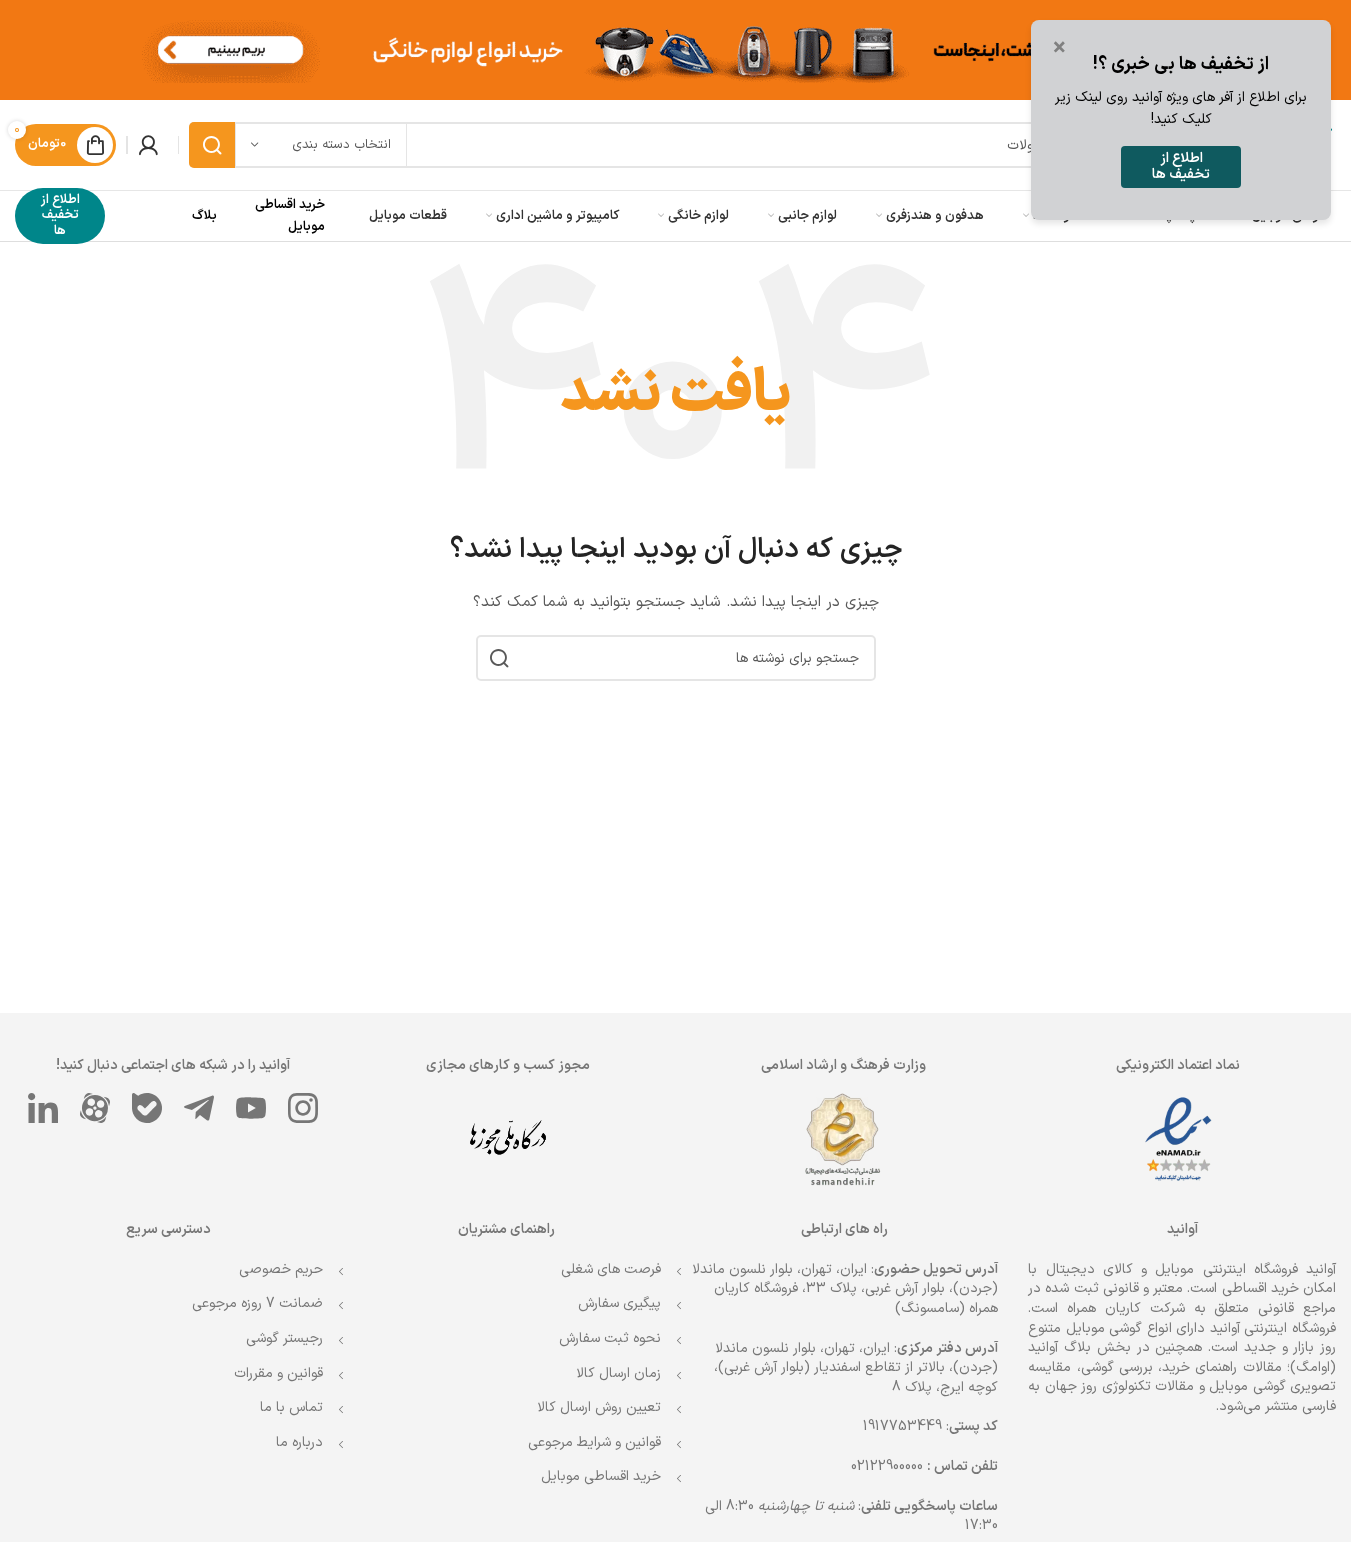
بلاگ (204, 216)
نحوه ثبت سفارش (610, 1338)
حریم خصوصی (281, 1269)
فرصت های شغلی (611, 1269)
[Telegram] (199, 1108)
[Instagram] (303, 1108)
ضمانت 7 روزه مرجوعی (257, 1303)
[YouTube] (251, 1108)
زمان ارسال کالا (618, 1373)
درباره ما (299, 1442)
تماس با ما (291, 1407)
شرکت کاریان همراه (1126, 1308)
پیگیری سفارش (619, 1303)
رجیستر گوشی (284, 1338)
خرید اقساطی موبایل (601, 1476)
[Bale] (147, 1108)
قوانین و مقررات (278, 1373)
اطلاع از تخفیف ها (60, 215)
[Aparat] (95, 1108)
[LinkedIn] (43, 1108)
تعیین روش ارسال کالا (599, 1407)
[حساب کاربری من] (148, 145)
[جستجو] (212, 145)
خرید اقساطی (1260, 1288)
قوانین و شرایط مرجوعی (594, 1442)
